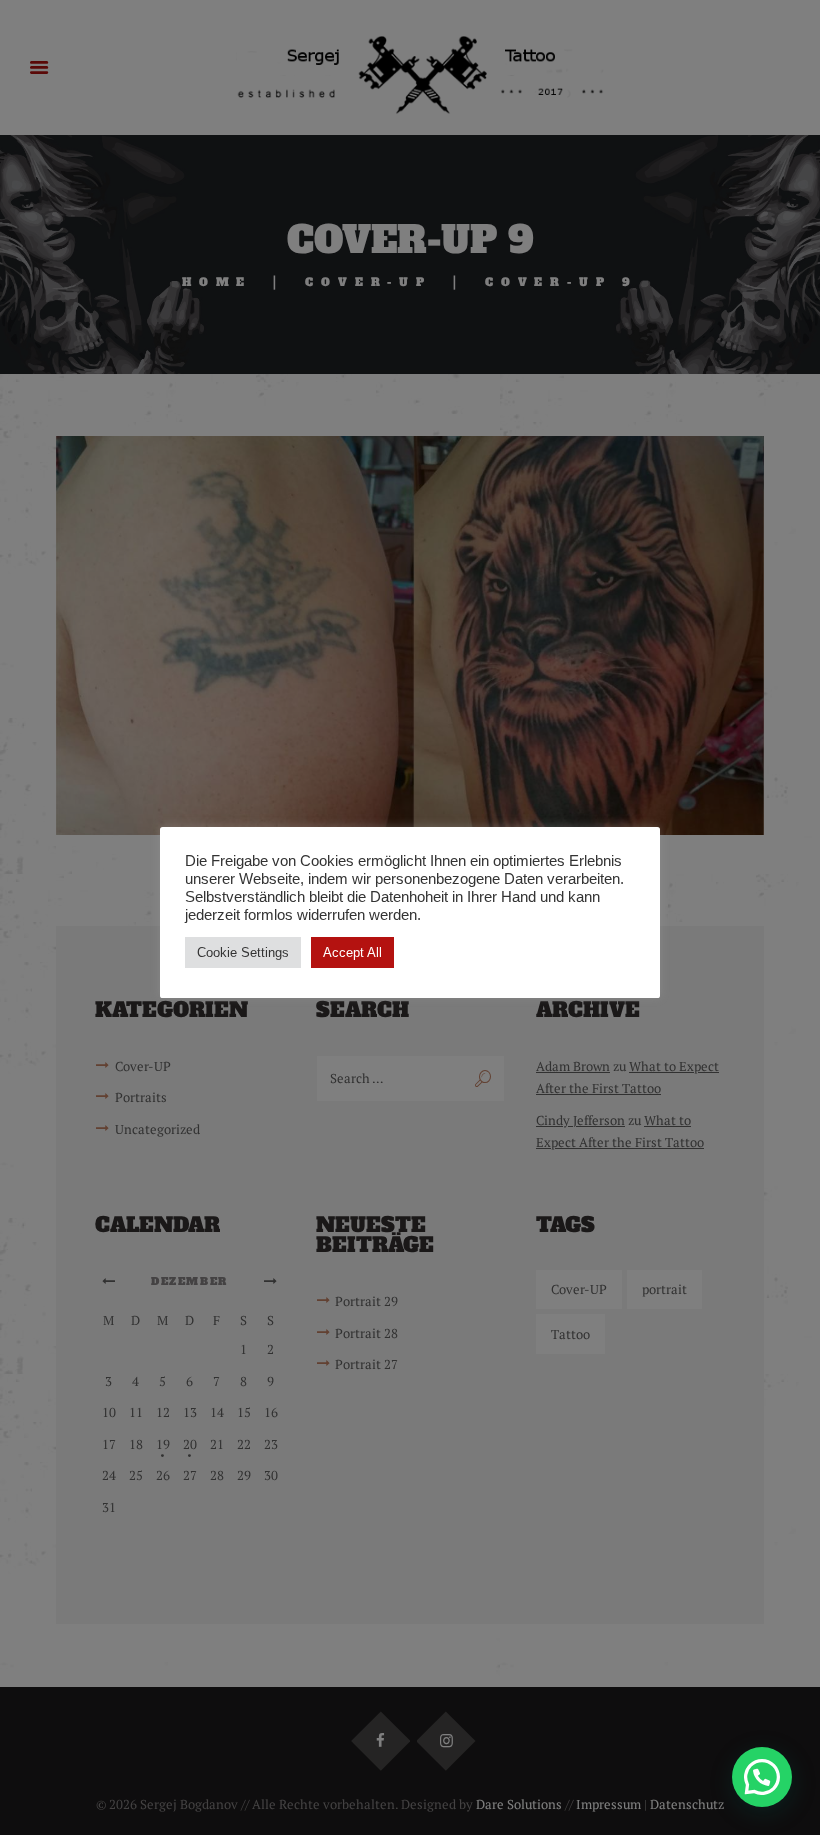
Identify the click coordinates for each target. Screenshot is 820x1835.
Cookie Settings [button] (243, 952)
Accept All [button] (352, 952)
